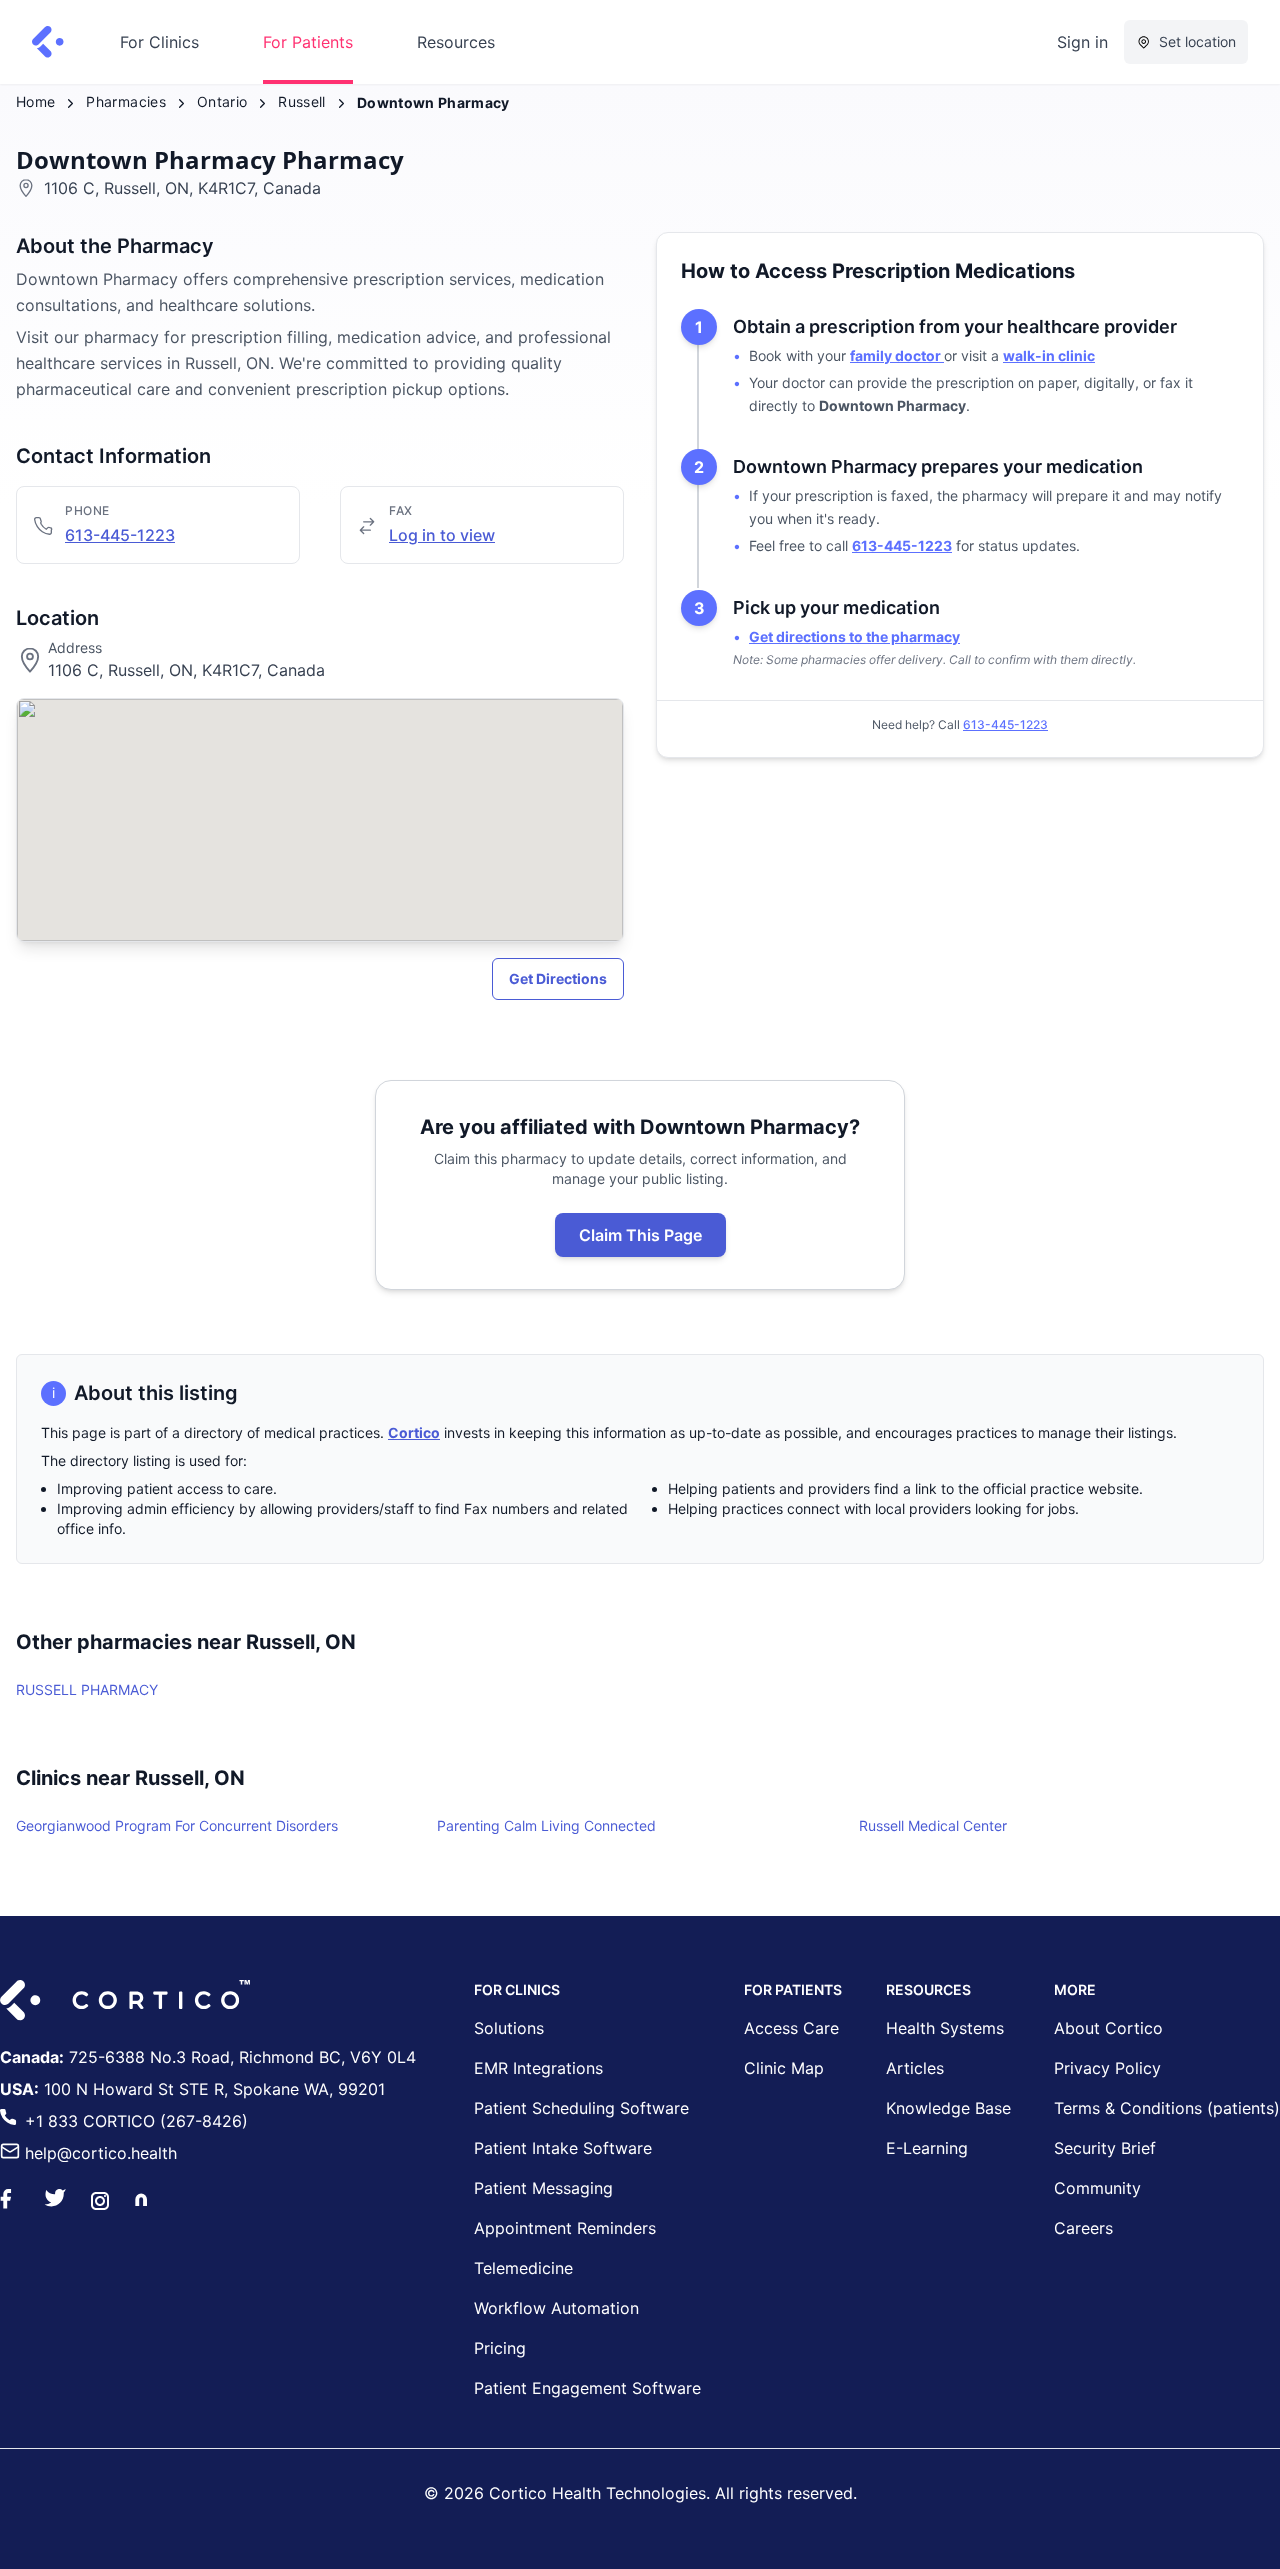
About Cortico (1108, 2028)
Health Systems (945, 2028)
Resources (456, 42)
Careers (1083, 2228)
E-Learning (927, 2148)
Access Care (791, 2028)
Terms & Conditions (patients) (1167, 2108)
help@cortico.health (101, 2153)
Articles (915, 2068)
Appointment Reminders (565, 2228)
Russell (301, 101)
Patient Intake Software (563, 2148)
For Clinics (159, 42)
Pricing (500, 2348)
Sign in (1082, 42)
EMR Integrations (538, 2068)
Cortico (414, 1432)
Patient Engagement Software (587, 2388)
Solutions (509, 2028)
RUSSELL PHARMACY (87, 1689)
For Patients (308, 42)
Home (35, 101)
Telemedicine (523, 2268)
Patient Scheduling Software (581, 2108)
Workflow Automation (556, 2308)
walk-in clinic (1049, 355)
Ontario (222, 101)
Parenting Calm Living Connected (546, 1825)
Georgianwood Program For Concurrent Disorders (177, 1825)
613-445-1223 (120, 535)
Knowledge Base (948, 2108)
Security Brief (1105, 2148)
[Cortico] (48, 42)
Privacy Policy (1107, 2068)
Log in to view (442, 535)
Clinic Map (784, 2068)
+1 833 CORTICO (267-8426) (136, 2121)
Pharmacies (126, 101)
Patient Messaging (543, 2188)
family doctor (897, 355)
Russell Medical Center (933, 1825)
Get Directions (558, 978)
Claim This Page (640, 1235)
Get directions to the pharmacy (854, 636)
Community (1097, 2188)
